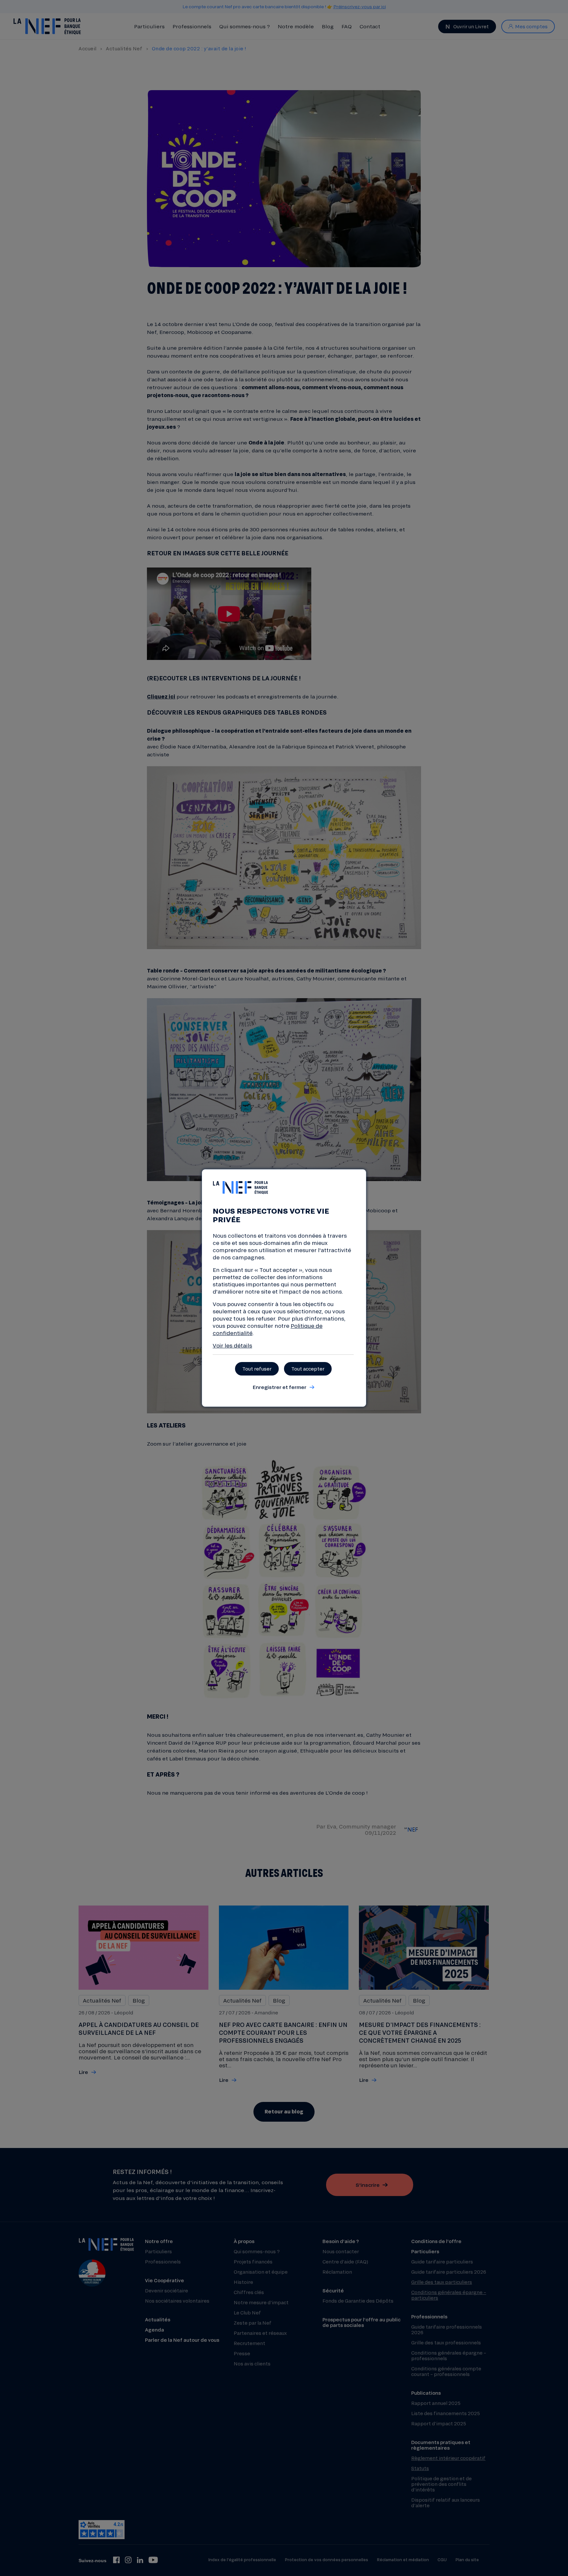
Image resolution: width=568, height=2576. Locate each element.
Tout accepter (308, 1369)
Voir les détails (232, 1345)
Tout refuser (257, 1369)
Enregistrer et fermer (279, 1387)
